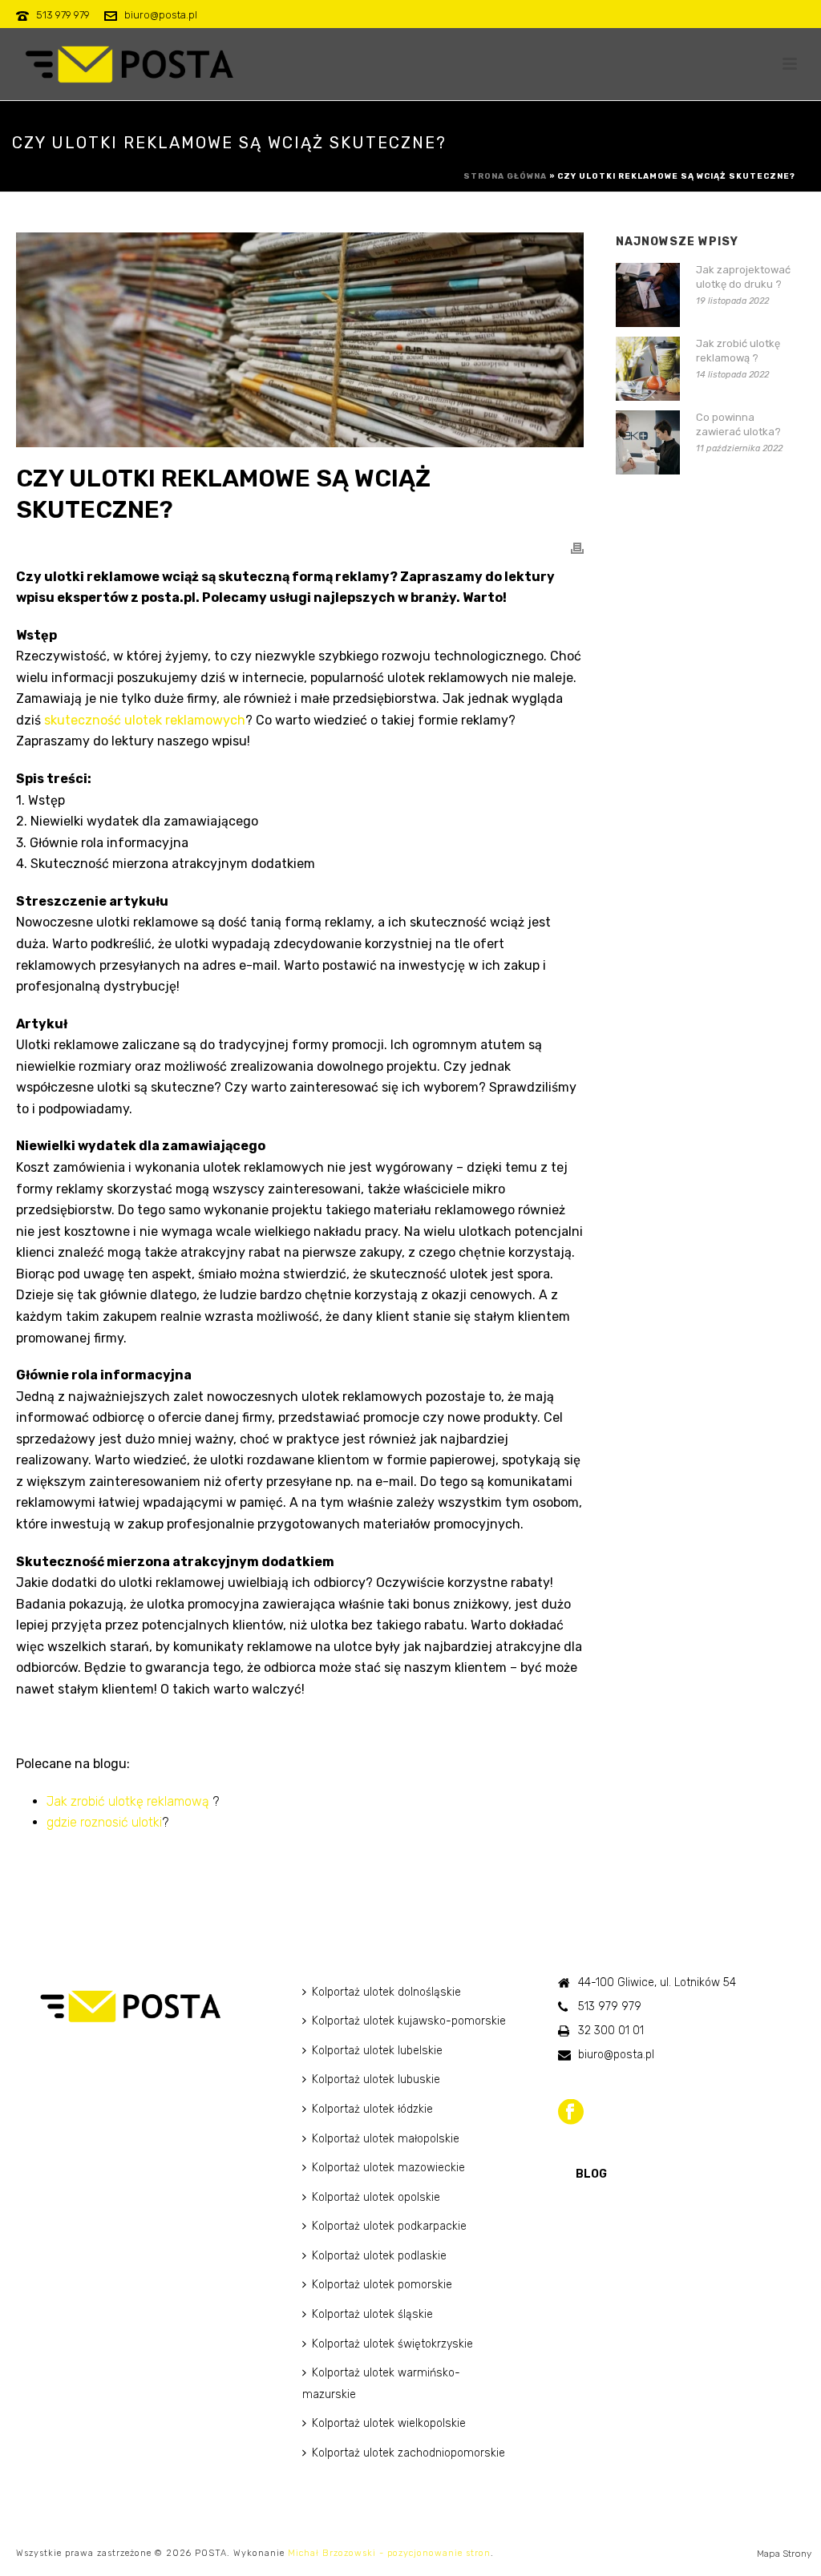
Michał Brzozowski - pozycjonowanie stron (389, 2553)
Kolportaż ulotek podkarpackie (389, 2226)
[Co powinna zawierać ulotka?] (648, 442)
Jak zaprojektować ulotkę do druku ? (743, 277)
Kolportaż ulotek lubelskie (377, 2051)
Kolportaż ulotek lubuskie (376, 2079)
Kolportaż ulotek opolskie (376, 2197)
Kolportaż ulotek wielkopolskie (389, 2423)
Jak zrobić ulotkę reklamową (128, 1801)
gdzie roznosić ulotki (104, 1822)
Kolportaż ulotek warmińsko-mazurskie (381, 2384)
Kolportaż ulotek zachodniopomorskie (408, 2453)
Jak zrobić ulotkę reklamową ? (738, 351)
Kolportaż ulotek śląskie (372, 2314)
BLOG (591, 2174)
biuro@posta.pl (161, 15)
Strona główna (505, 176)
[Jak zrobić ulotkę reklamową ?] (648, 369)
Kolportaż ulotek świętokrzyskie (392, 2344)
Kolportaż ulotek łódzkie (372, 2109)
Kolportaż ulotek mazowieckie (388, 2168)
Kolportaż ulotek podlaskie (379, 2256)
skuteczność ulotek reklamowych (145, 720)
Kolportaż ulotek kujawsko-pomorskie (409, 2021)
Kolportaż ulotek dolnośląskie (386, 1992)
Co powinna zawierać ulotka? (738, 424)
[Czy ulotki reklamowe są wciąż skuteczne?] (300, 340)
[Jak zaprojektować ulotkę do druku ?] (648, 295)
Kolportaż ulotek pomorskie (382, 2285)
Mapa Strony (784, 2554)
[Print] (577, 548)
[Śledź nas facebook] (571, 2113)
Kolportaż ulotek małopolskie (386, 2139)
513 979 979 (63, 15)
